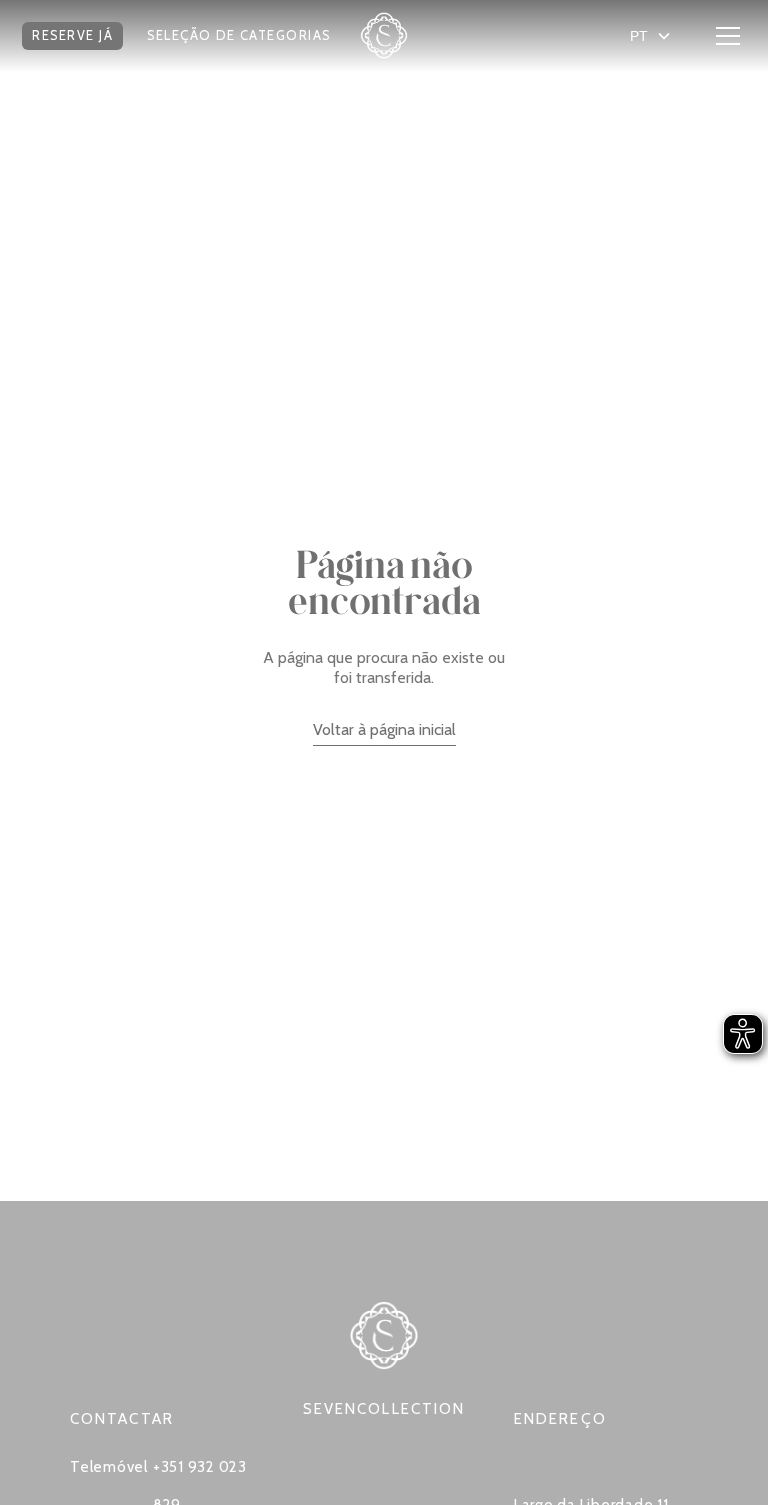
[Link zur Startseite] (384, 36)
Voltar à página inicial (384, 729)
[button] (72, 36)
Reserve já (72, 35)
